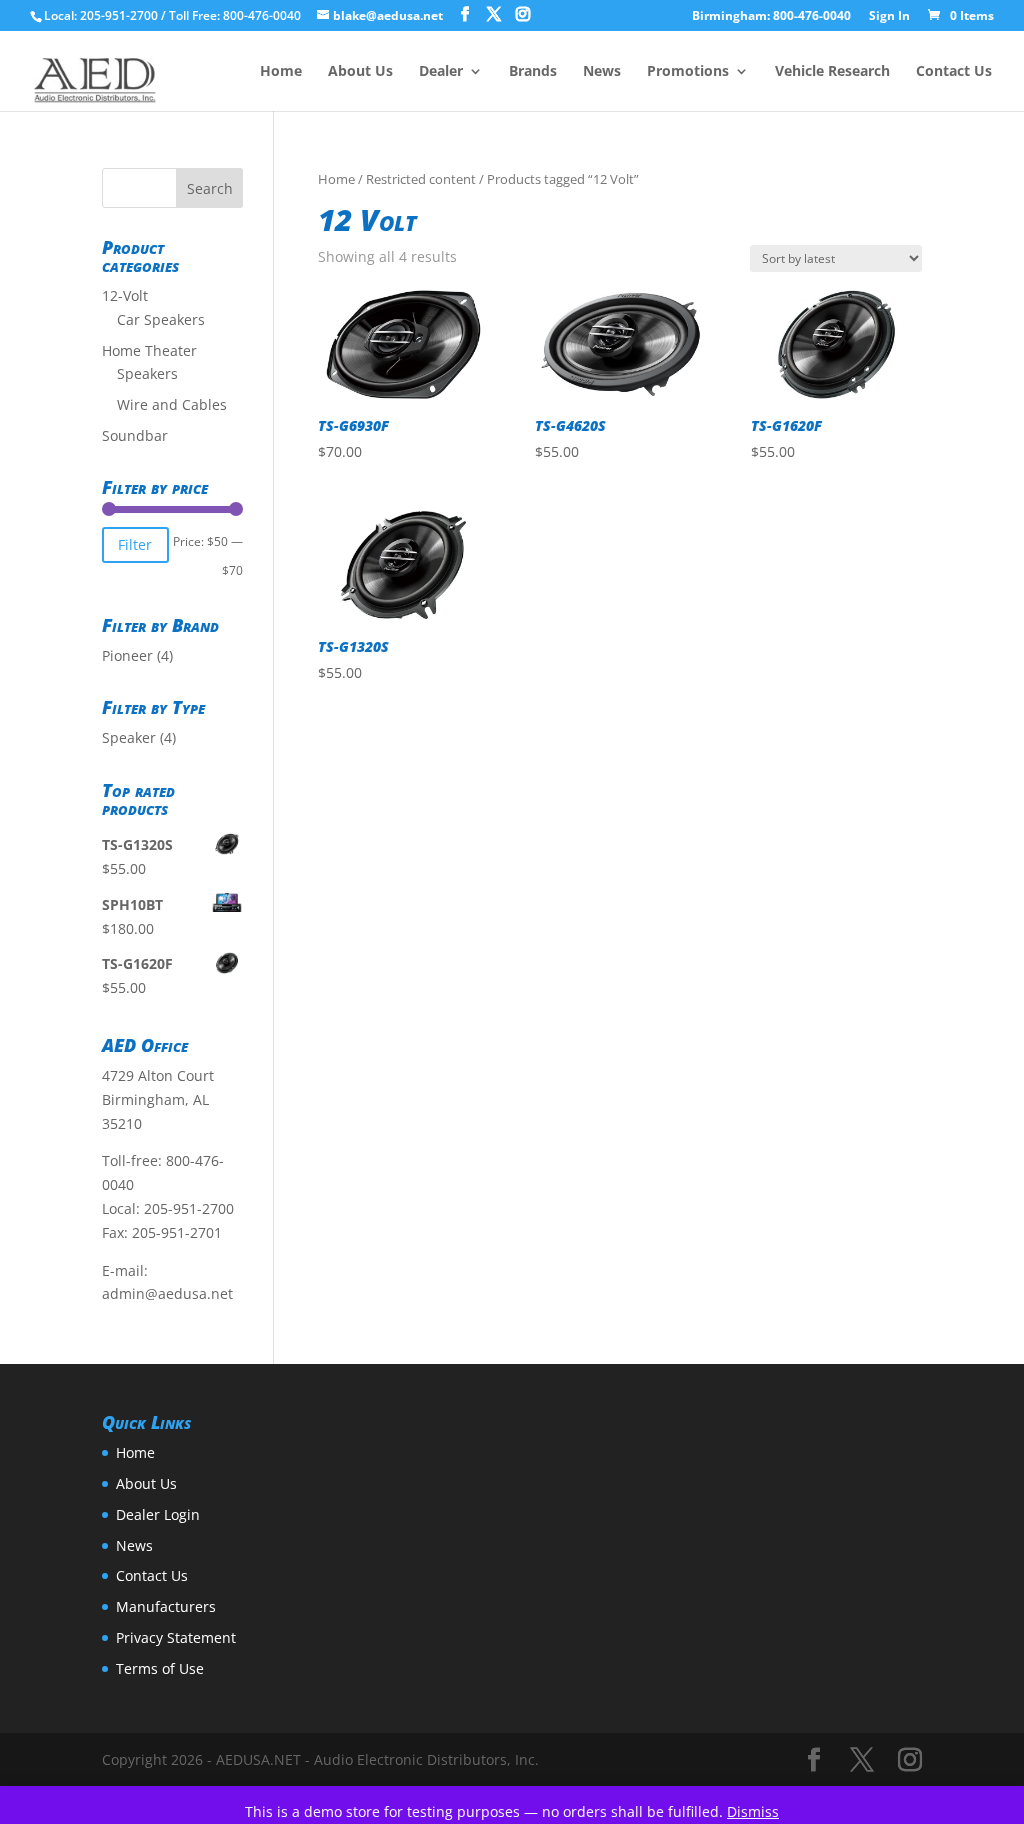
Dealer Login (158, 1514)
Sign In (889, 17)
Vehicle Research (832, 72)
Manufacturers (166, 1606)
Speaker (129, 737)
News (602, 72)
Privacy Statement (176, 1637)
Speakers (147, 373)
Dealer (441, 72)
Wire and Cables (172, 404)
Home (281, 72)
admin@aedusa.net (167, 1293)
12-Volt (125, 295)
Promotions (688, 72)
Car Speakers (161, 319)
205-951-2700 (189, 1208)
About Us (360, 72)
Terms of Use (160, 1668)
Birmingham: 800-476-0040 (771, 17)
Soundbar (135, 435)
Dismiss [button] (753, 1811)
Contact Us (954, 72)
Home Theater (149, 350)
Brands (533, 72)
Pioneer (127, 655)
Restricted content (421, 179)
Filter (135, 544)
